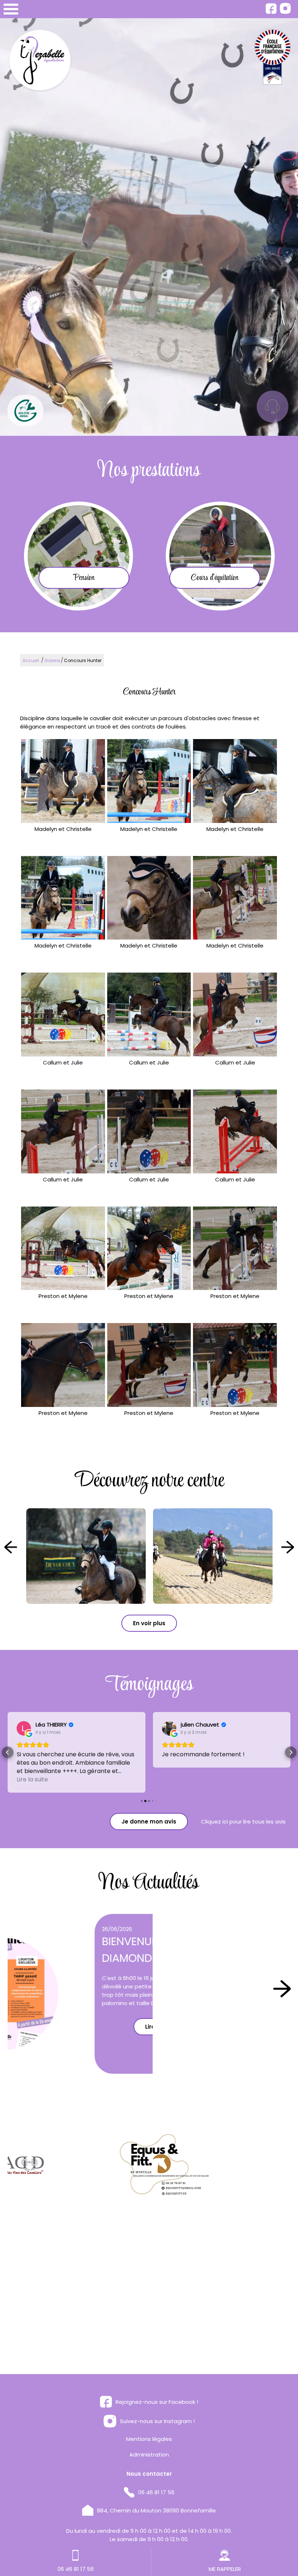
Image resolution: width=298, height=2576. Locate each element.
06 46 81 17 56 (156, 2476)
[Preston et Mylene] (63, 1248)
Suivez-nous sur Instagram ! (157, 2404)
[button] (8, 1744)
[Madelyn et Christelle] (63, 781)
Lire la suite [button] (177, 1763)
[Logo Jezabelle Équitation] (40, 62)
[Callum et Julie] (63, 1015)
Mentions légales (149, 2422)
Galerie (52, 660)
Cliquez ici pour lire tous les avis (243, 1805)
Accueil (31, 660)
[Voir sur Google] (24, 1728)
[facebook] (271, 12)
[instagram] (285, 12)
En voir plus (149, 1623)
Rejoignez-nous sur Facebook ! (157, 2385)
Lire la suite (78, 2027)
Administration (149, 2438)
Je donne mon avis (149, 1805)
